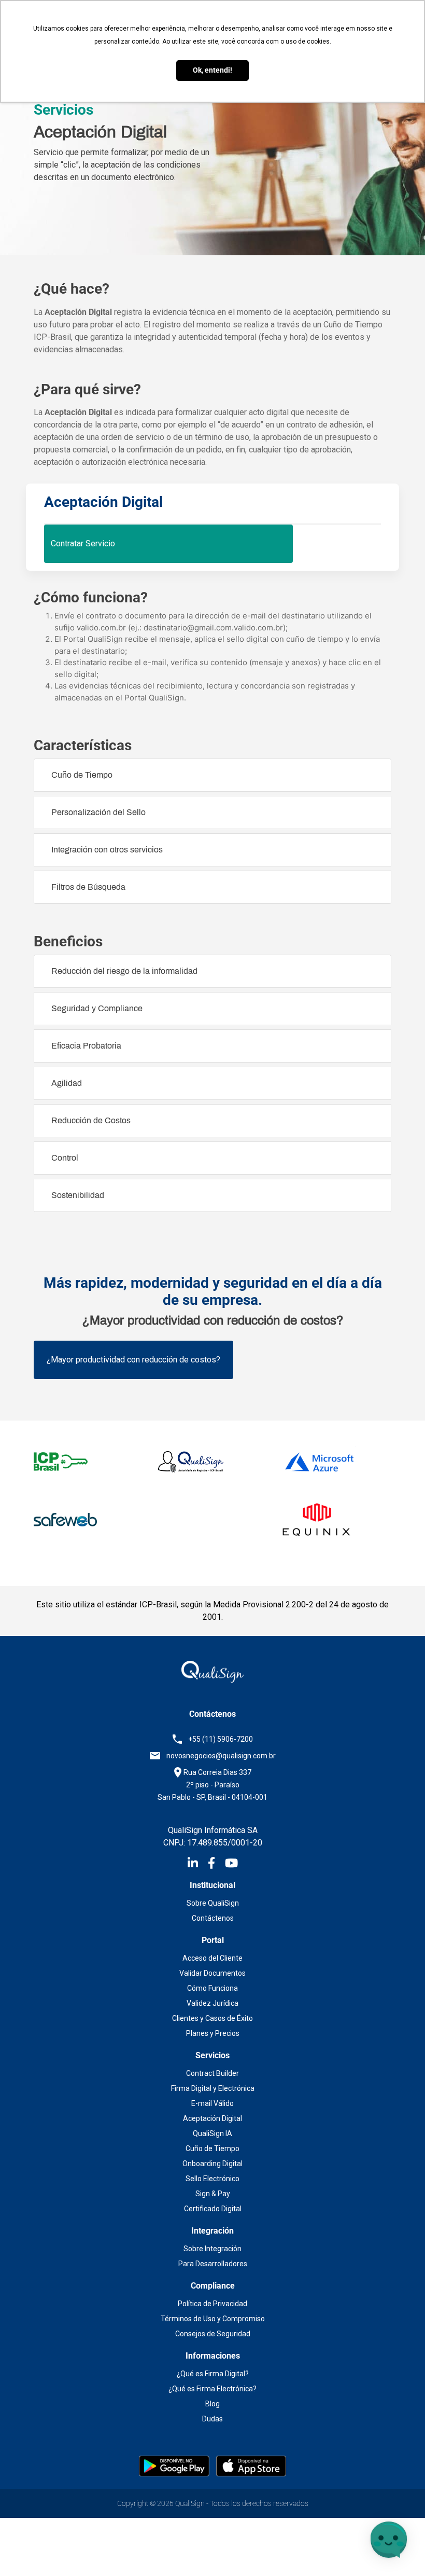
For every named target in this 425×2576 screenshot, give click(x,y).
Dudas (212, 2419)
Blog (212, 2404)
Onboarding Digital (212, 2164)
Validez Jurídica (212, 2003)
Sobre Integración (212, 2249)
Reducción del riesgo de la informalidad (124, 971)
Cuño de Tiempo (82, 775)
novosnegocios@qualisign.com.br (221, 1756)
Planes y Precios (213, 2033)
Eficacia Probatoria (86, 1046)
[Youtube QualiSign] (231, 1865)
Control (65, 1158)
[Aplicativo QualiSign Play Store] (175, 2465)
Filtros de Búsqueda (88, 887)
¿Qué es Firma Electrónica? (212, 2389)
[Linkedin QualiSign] (198, 1865)
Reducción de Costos (91, 1120)
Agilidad (67, 1083)
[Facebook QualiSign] (216, 1865)
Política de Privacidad (212, 2304)
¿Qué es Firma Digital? (213, 2374)
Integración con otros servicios (107, 850)
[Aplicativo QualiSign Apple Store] (251, 2465)
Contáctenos (213, 1918)
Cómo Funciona (212, 1988)
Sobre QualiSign (213, 1903)
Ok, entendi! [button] (212, 70)
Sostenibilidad (78, 1195)
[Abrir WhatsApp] (26, 2550)
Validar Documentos (212, 1973)
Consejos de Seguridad (213, 2334)
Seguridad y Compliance (97, 1008)
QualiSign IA (212, 2133)
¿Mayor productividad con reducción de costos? (133, 1360)
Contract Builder (212, 2073)
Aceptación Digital (212, 2118)
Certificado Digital (213, 2209)
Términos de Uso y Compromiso (213, 2319)
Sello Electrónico (212, 2179)
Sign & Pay (213, 2194)
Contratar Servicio (83, 543)
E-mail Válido (212, 2103)
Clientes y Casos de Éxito (212, 2018)
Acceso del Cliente (212, 1958)
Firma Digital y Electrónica (213, 2088)
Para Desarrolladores (213, 2264)
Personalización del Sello (98, 812)
